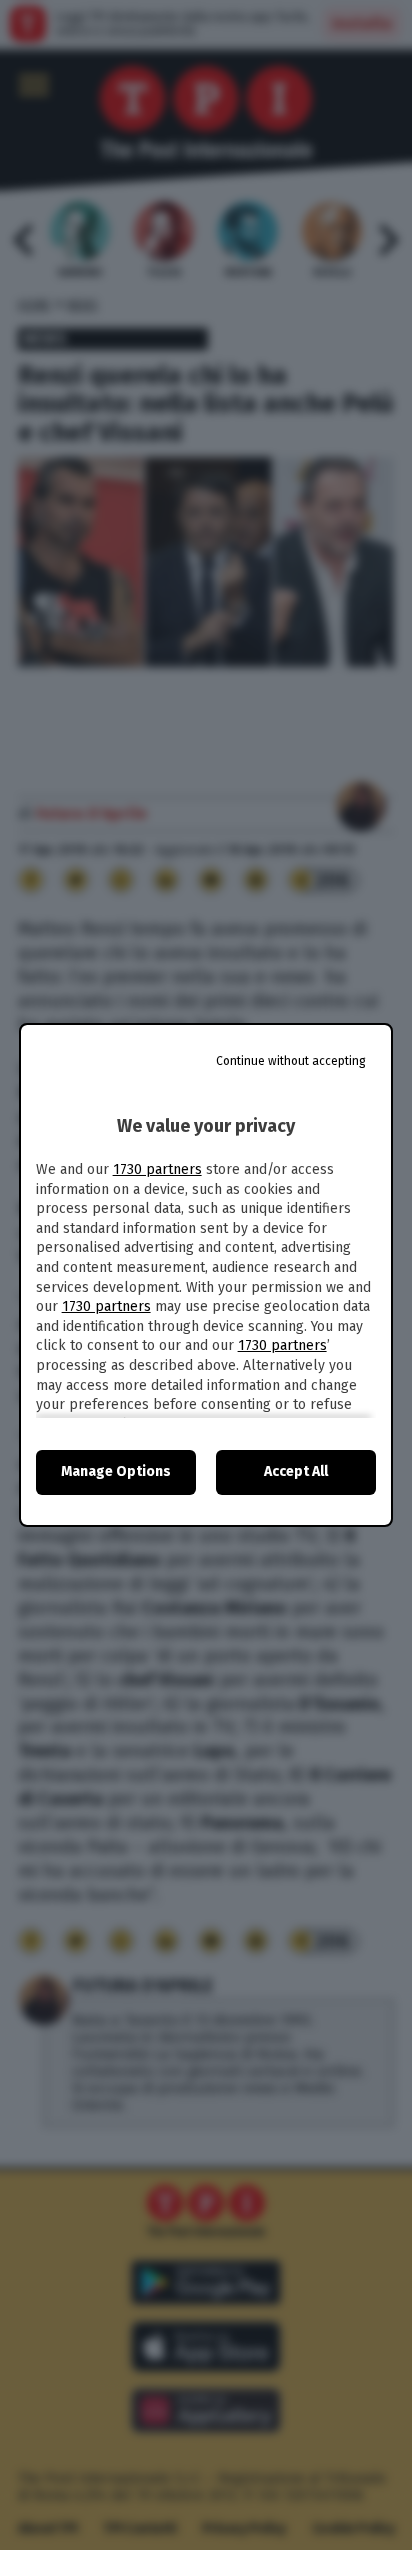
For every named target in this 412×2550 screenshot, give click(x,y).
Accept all (296, 1471)
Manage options (116, 1471)
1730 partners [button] (157, 1169)
